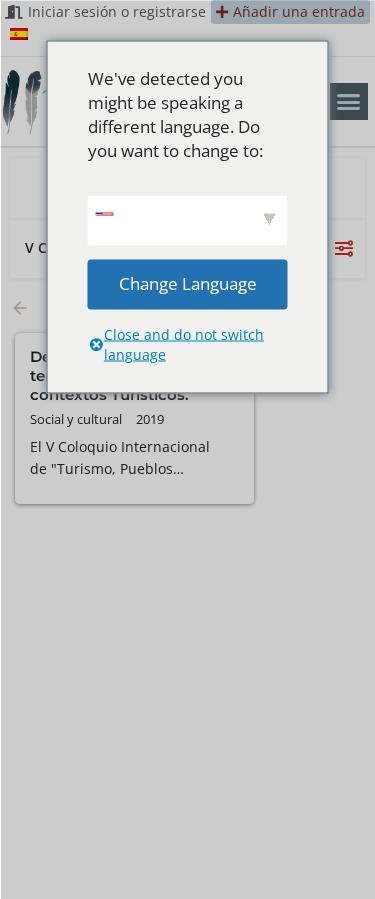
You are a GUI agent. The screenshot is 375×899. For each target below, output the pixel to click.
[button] (349, 102)
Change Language (188, 283)
